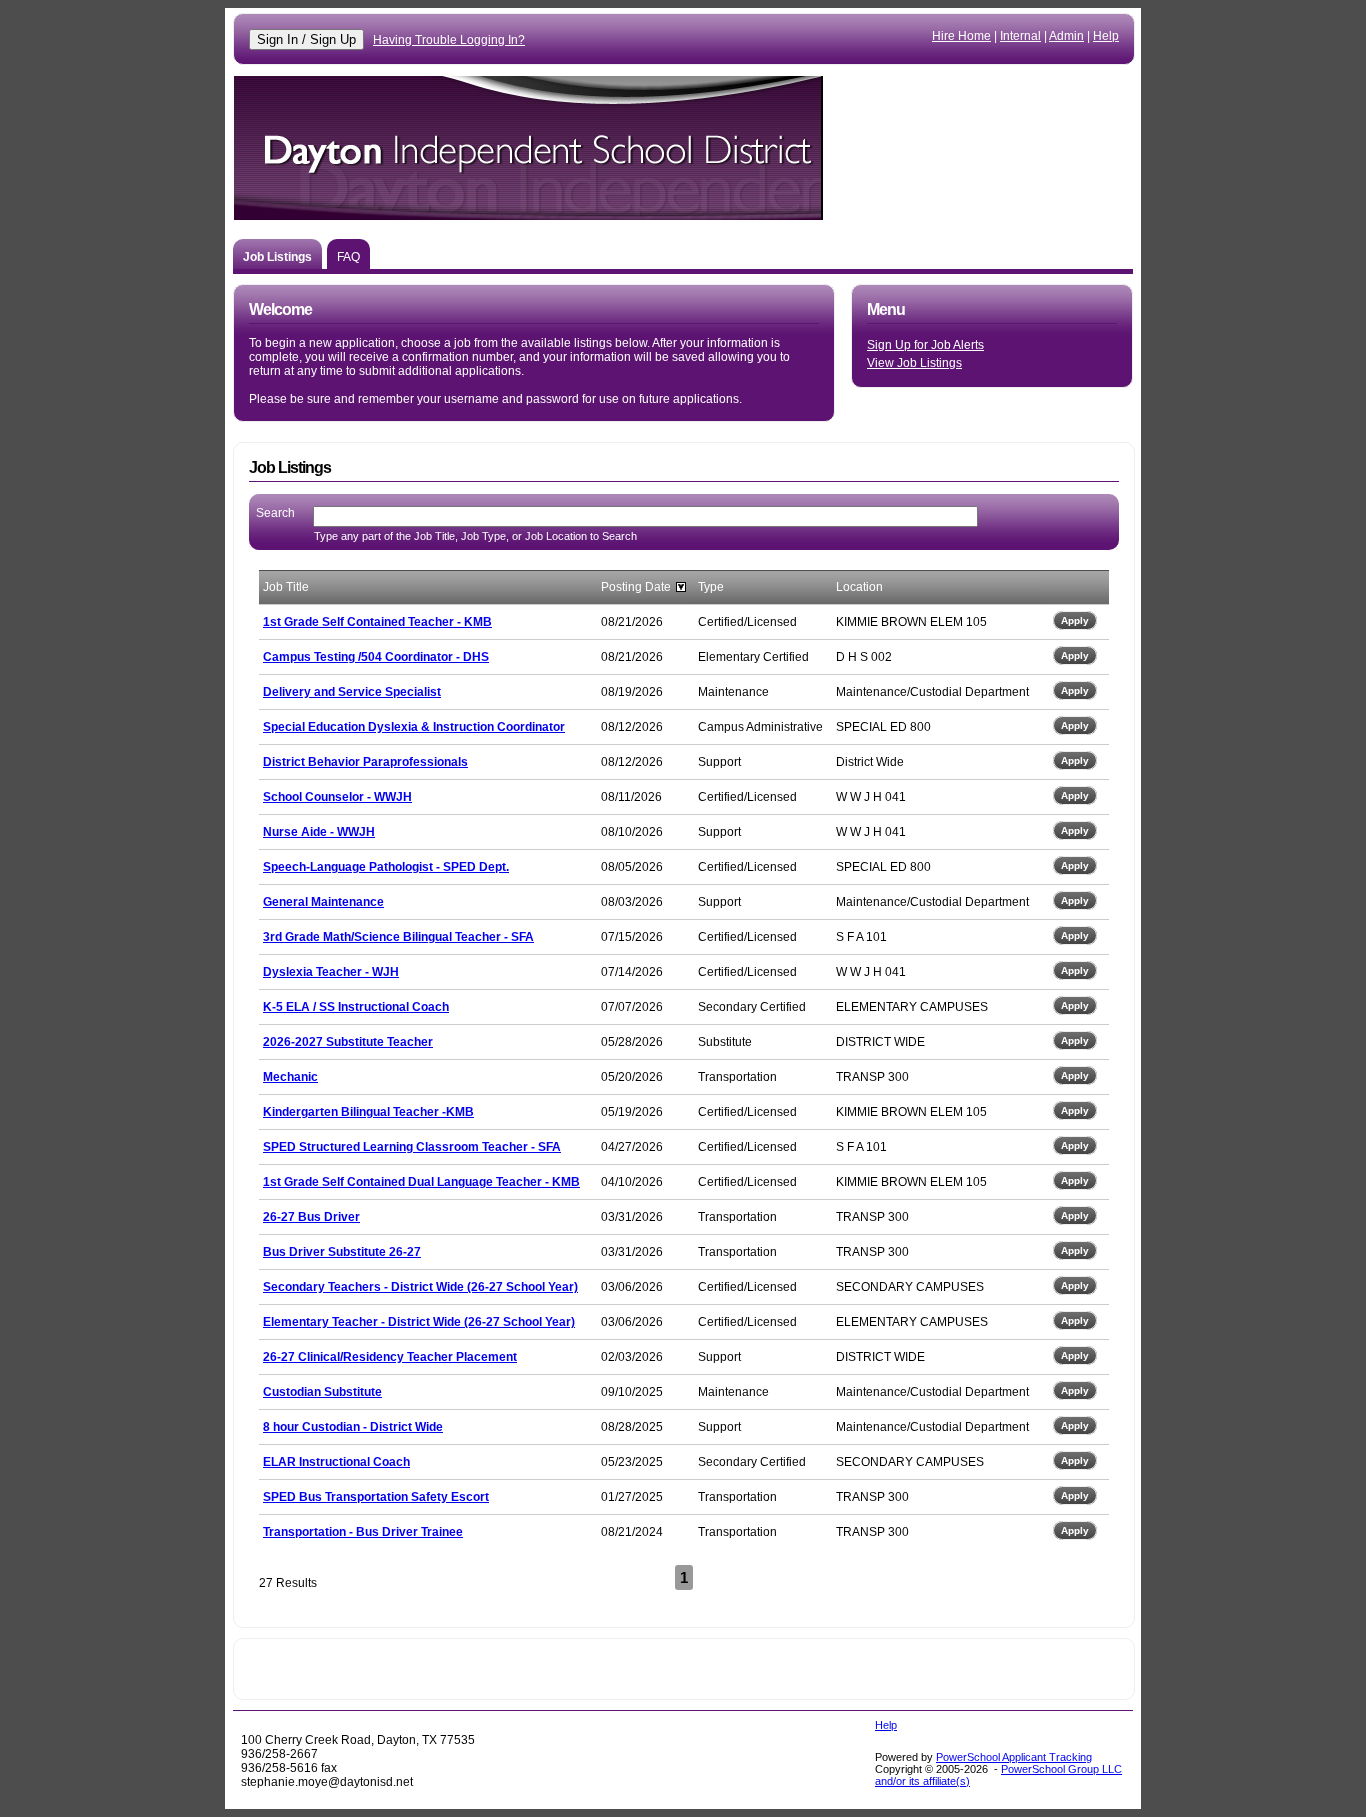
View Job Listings (914, 363)
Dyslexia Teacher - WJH (331, 972)
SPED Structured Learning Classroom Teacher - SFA (412, 1147)
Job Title (286, 587)
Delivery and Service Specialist (352, 692)
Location (859, 587)
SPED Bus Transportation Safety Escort (376, 1497)
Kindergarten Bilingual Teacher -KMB (368, 1112)
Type (711, 587)
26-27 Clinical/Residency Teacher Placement (390, 1357)
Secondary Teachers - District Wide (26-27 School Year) (420, 1287)
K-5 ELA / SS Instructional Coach (356, 1007)
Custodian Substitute (322, 1392)
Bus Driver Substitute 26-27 (342, 1252)
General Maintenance (323, 902)
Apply (1075, 620)
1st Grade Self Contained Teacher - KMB (377, 622)
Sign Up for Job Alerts (925, 345)
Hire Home (961, 36)
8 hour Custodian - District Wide (353, 1427)
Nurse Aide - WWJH (319, 832)
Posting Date (636, 587)
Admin (1066, 36)
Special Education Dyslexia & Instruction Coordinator (414, 727)
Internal (1020, 36)
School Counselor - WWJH (337, 797)
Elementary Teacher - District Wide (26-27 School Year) (419, 1322)
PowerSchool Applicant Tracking (1014, 1757)
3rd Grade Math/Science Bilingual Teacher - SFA (398, 937)
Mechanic (290, 1077)
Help (1106, 36)
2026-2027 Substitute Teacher (348, 1042)
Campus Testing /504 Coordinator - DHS (376, 657)
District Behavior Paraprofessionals (365, 762)
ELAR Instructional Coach (336, 1462)
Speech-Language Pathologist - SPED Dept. (386, 867)
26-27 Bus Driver (311, 1217)
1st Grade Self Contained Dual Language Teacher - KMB (421, 1182)
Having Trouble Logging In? (449, 40)
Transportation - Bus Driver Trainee (363, 1532)
